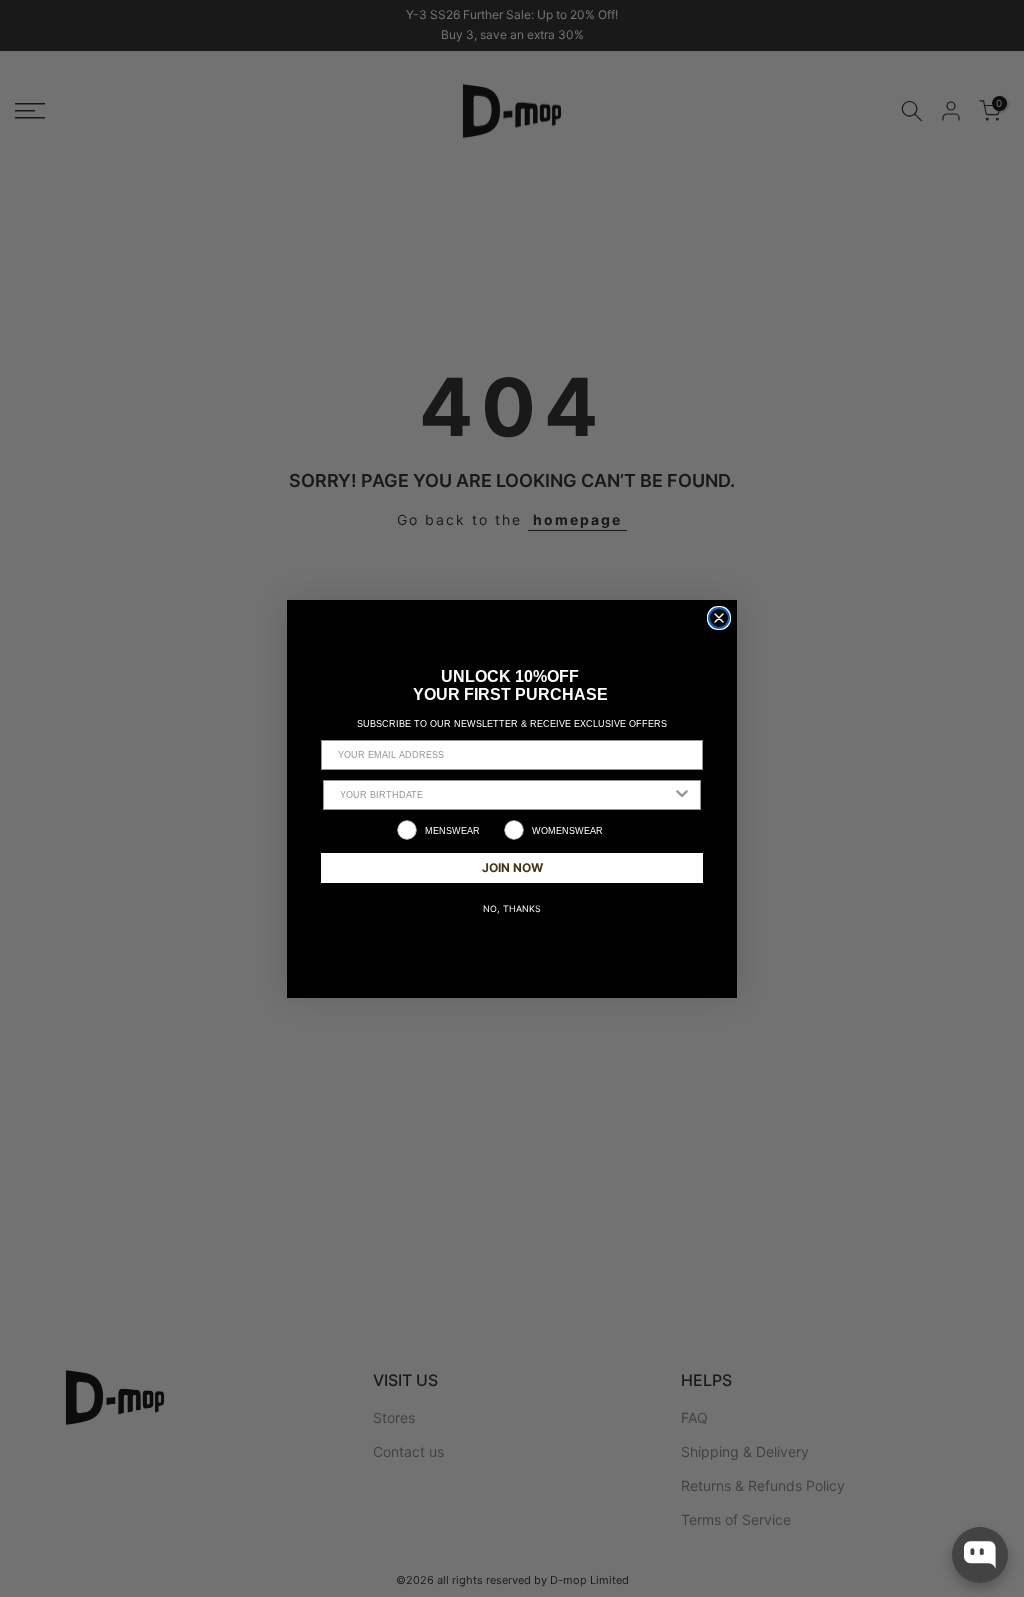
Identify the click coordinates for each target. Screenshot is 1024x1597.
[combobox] (506, 795)
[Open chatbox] (980, 1555)
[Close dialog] (719, 618)
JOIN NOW (512, 867)
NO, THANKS (512, 908)
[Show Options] (682, 795)
